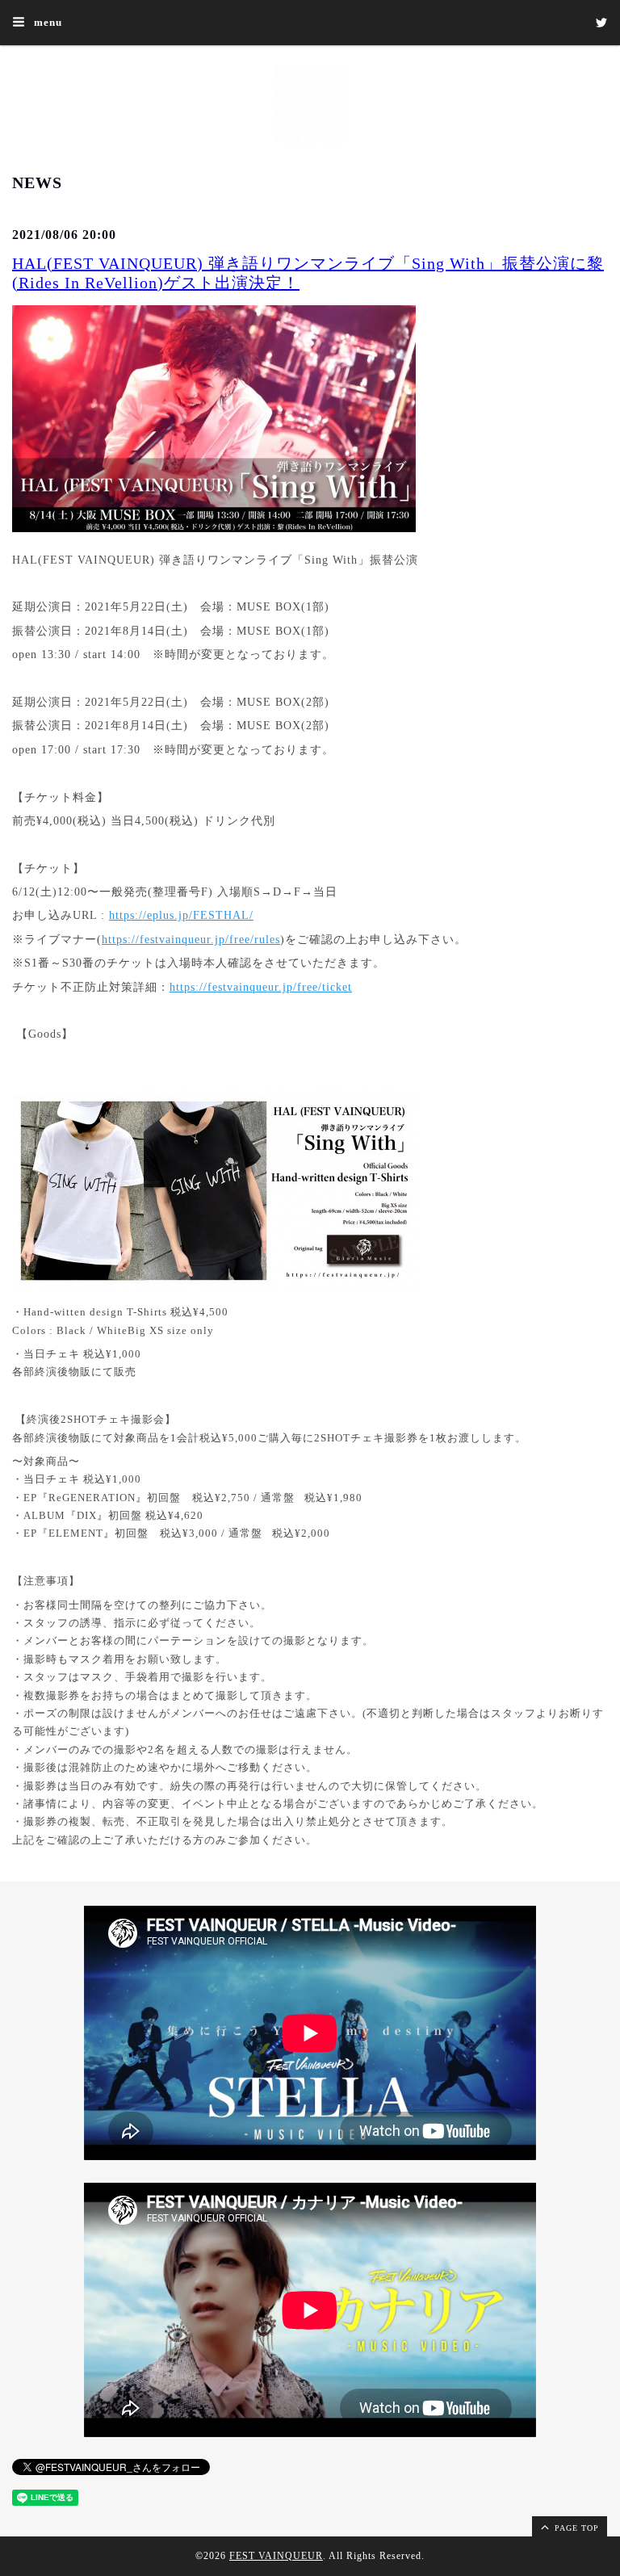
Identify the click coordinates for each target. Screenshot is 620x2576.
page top (575, 2528)
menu (46, 22)
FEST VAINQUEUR (276, 2556)
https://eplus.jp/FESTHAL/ (181, 915)
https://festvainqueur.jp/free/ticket (261, 987)
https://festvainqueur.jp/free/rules (191, 940)
